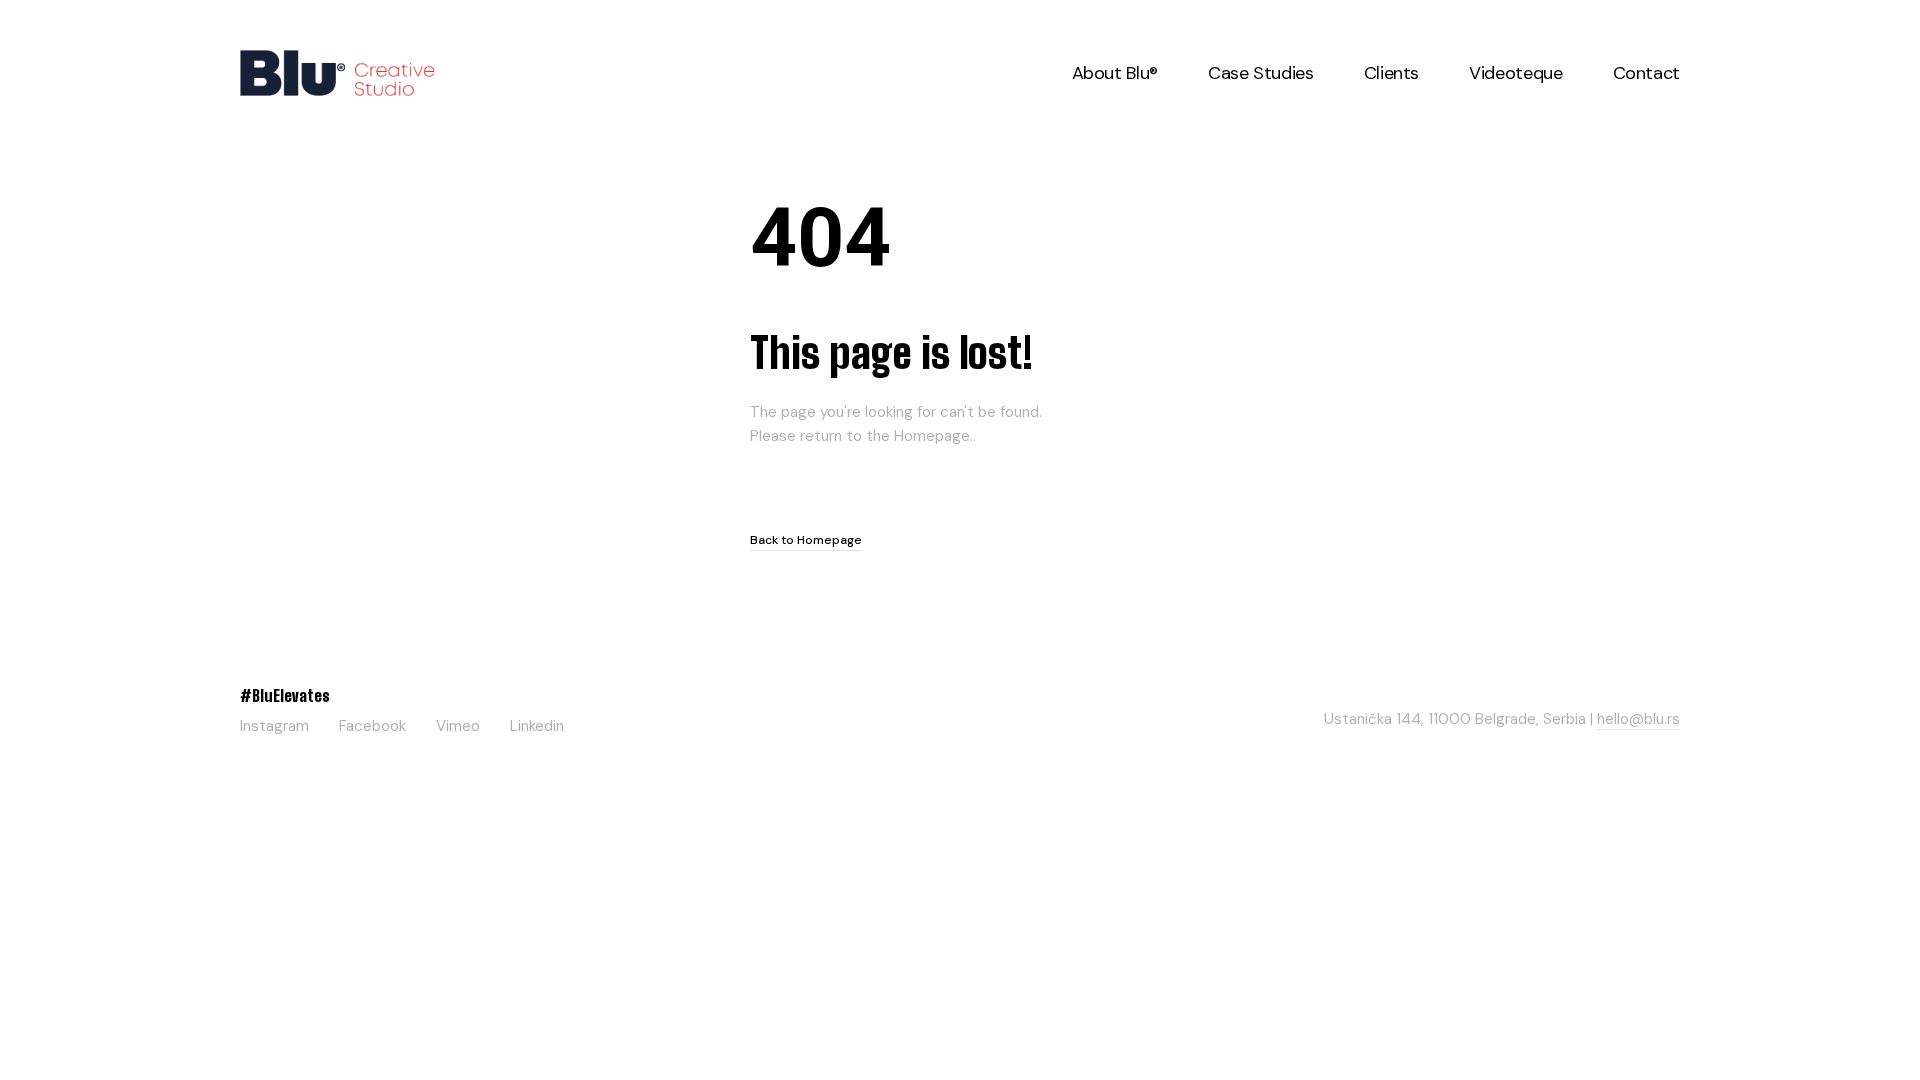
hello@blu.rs (1638, 719)
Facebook (372, 723)
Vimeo (458, 723)
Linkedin (537, 723)
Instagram (274, 723)
